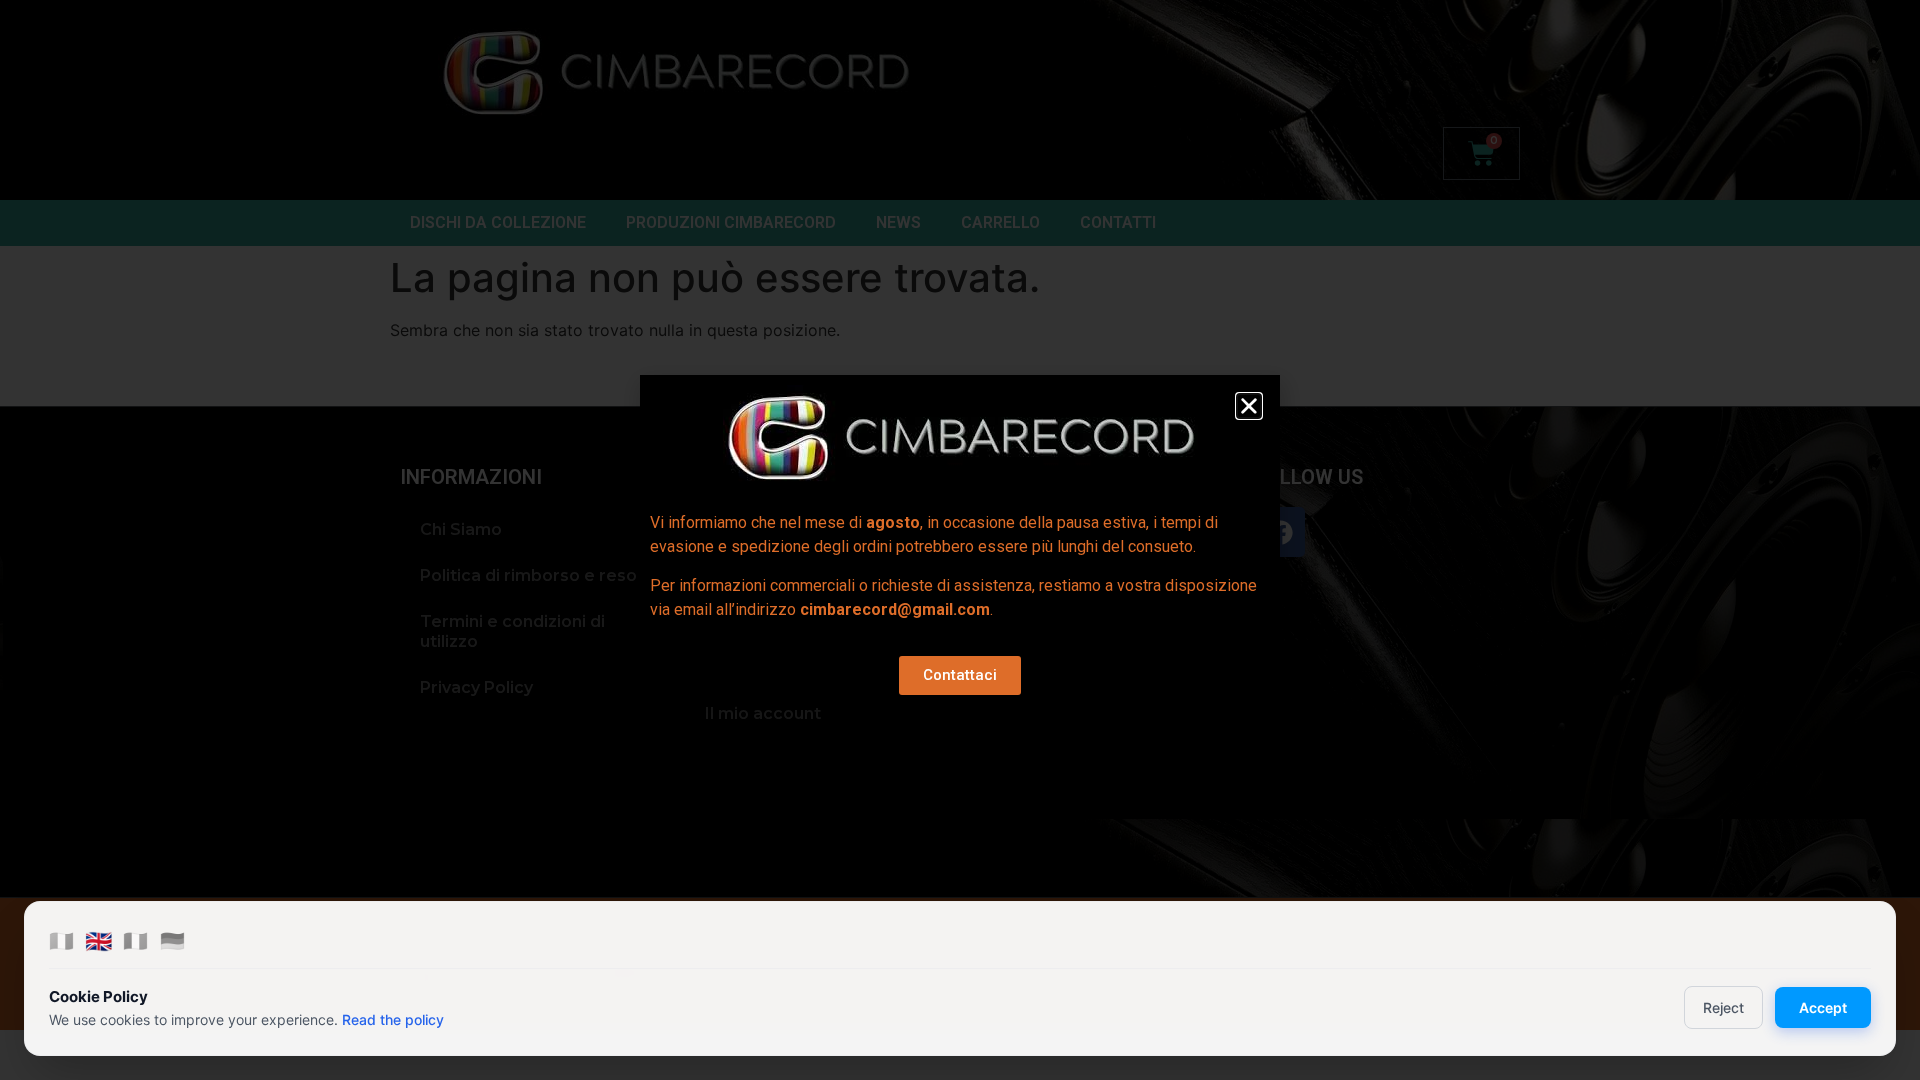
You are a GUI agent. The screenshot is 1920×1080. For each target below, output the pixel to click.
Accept (1823, 1007)
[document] (960, 540)
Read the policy (393, 1019)
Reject (1723, 1007)
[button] (1249, 406)
